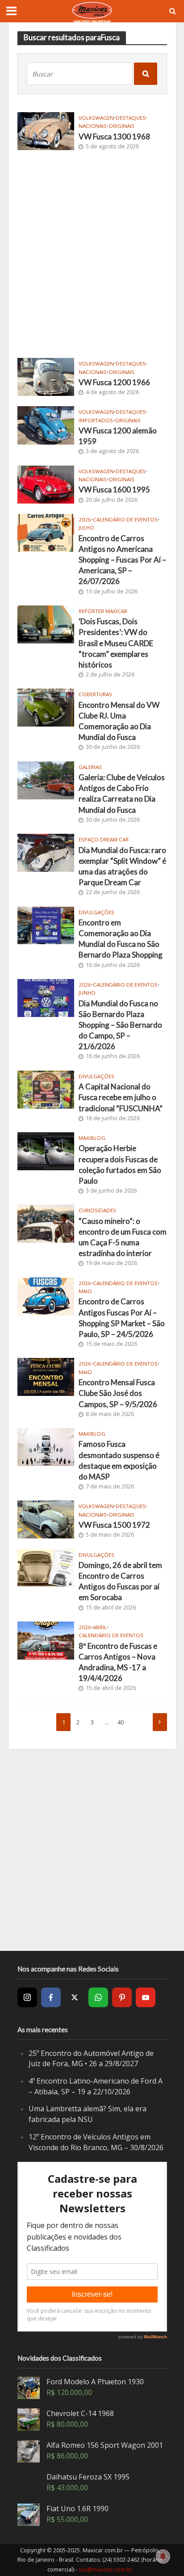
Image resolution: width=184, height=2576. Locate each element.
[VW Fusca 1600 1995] (46, 483)
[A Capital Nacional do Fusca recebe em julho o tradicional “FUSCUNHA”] (46, 1088)
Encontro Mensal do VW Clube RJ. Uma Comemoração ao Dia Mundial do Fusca (119, 721)
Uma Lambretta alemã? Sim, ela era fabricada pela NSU (88, 2114)
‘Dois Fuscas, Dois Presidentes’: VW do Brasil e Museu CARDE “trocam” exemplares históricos (116, 643)
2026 (85, 520)
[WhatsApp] (98, 1997)
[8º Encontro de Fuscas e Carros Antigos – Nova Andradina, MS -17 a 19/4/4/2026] (46, 1639)
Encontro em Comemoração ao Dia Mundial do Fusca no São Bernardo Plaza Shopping (121, 939)
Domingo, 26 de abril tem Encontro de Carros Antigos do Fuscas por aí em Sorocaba (120, 1581)
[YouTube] (146, 1997)
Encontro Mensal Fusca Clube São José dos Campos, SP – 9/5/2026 (118, 1393)
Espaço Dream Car (104, 840)
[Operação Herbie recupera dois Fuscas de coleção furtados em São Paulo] (46, 1150)
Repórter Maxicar (103, 611)
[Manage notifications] (163, 2556)
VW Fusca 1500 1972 (114, 1525)
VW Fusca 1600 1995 (114, 490)
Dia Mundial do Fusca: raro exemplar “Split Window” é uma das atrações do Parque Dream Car (122, 866)
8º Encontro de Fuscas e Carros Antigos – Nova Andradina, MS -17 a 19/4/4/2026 (118, 1662)
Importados (96, 420)
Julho (86, 528)
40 (121, 1722)
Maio (85, 1291)
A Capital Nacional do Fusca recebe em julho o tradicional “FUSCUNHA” (121, 1097)
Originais (121, 126)
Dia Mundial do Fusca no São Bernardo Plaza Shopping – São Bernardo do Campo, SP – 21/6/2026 (120, 1025)
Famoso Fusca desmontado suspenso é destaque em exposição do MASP (119, 1460)
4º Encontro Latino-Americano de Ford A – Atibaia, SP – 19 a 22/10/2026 (96, 2086)
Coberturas (95, 694)
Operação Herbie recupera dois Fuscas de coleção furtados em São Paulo (120, 1164)
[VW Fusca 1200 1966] (46, 376)
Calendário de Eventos (125, 520)
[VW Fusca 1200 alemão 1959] (46, 424)
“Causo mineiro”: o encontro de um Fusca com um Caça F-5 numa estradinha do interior (123, 1237)
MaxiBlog (92, 1138)
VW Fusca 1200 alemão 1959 (118, 436)
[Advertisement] (92, 252)
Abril (100, 1627)
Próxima (160, 1722)
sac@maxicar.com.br (106, 2570)
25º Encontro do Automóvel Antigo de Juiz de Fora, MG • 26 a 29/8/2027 (91, 2059)
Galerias (90, 767)
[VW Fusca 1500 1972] (46, 1519)
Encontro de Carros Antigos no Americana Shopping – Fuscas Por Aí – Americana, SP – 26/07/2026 (122, 560)
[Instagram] (27, 1997)
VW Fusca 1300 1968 (114, 137)
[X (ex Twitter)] (75, 1997)
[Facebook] (51, 1997)
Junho (87, 993)
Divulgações (96, 912)
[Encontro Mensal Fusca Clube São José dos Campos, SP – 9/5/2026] (46, 1376)
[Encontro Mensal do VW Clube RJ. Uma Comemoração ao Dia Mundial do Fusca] (46, 707)
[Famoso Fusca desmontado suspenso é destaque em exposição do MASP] (46, 1446)
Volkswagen (96, 118)
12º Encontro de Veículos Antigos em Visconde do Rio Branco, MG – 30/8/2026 (96, 2142)
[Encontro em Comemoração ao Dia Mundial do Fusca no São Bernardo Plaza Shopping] (46, 925)
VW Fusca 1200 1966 (114, 382)
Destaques (131, 118)
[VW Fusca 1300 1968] (46, 130)
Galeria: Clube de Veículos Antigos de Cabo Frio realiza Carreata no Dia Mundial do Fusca (122, 794)
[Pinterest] (122, 1997)
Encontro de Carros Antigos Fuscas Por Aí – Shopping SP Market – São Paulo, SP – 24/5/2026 (122, 1318)
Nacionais (93, 126)
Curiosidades (97, 1210)
